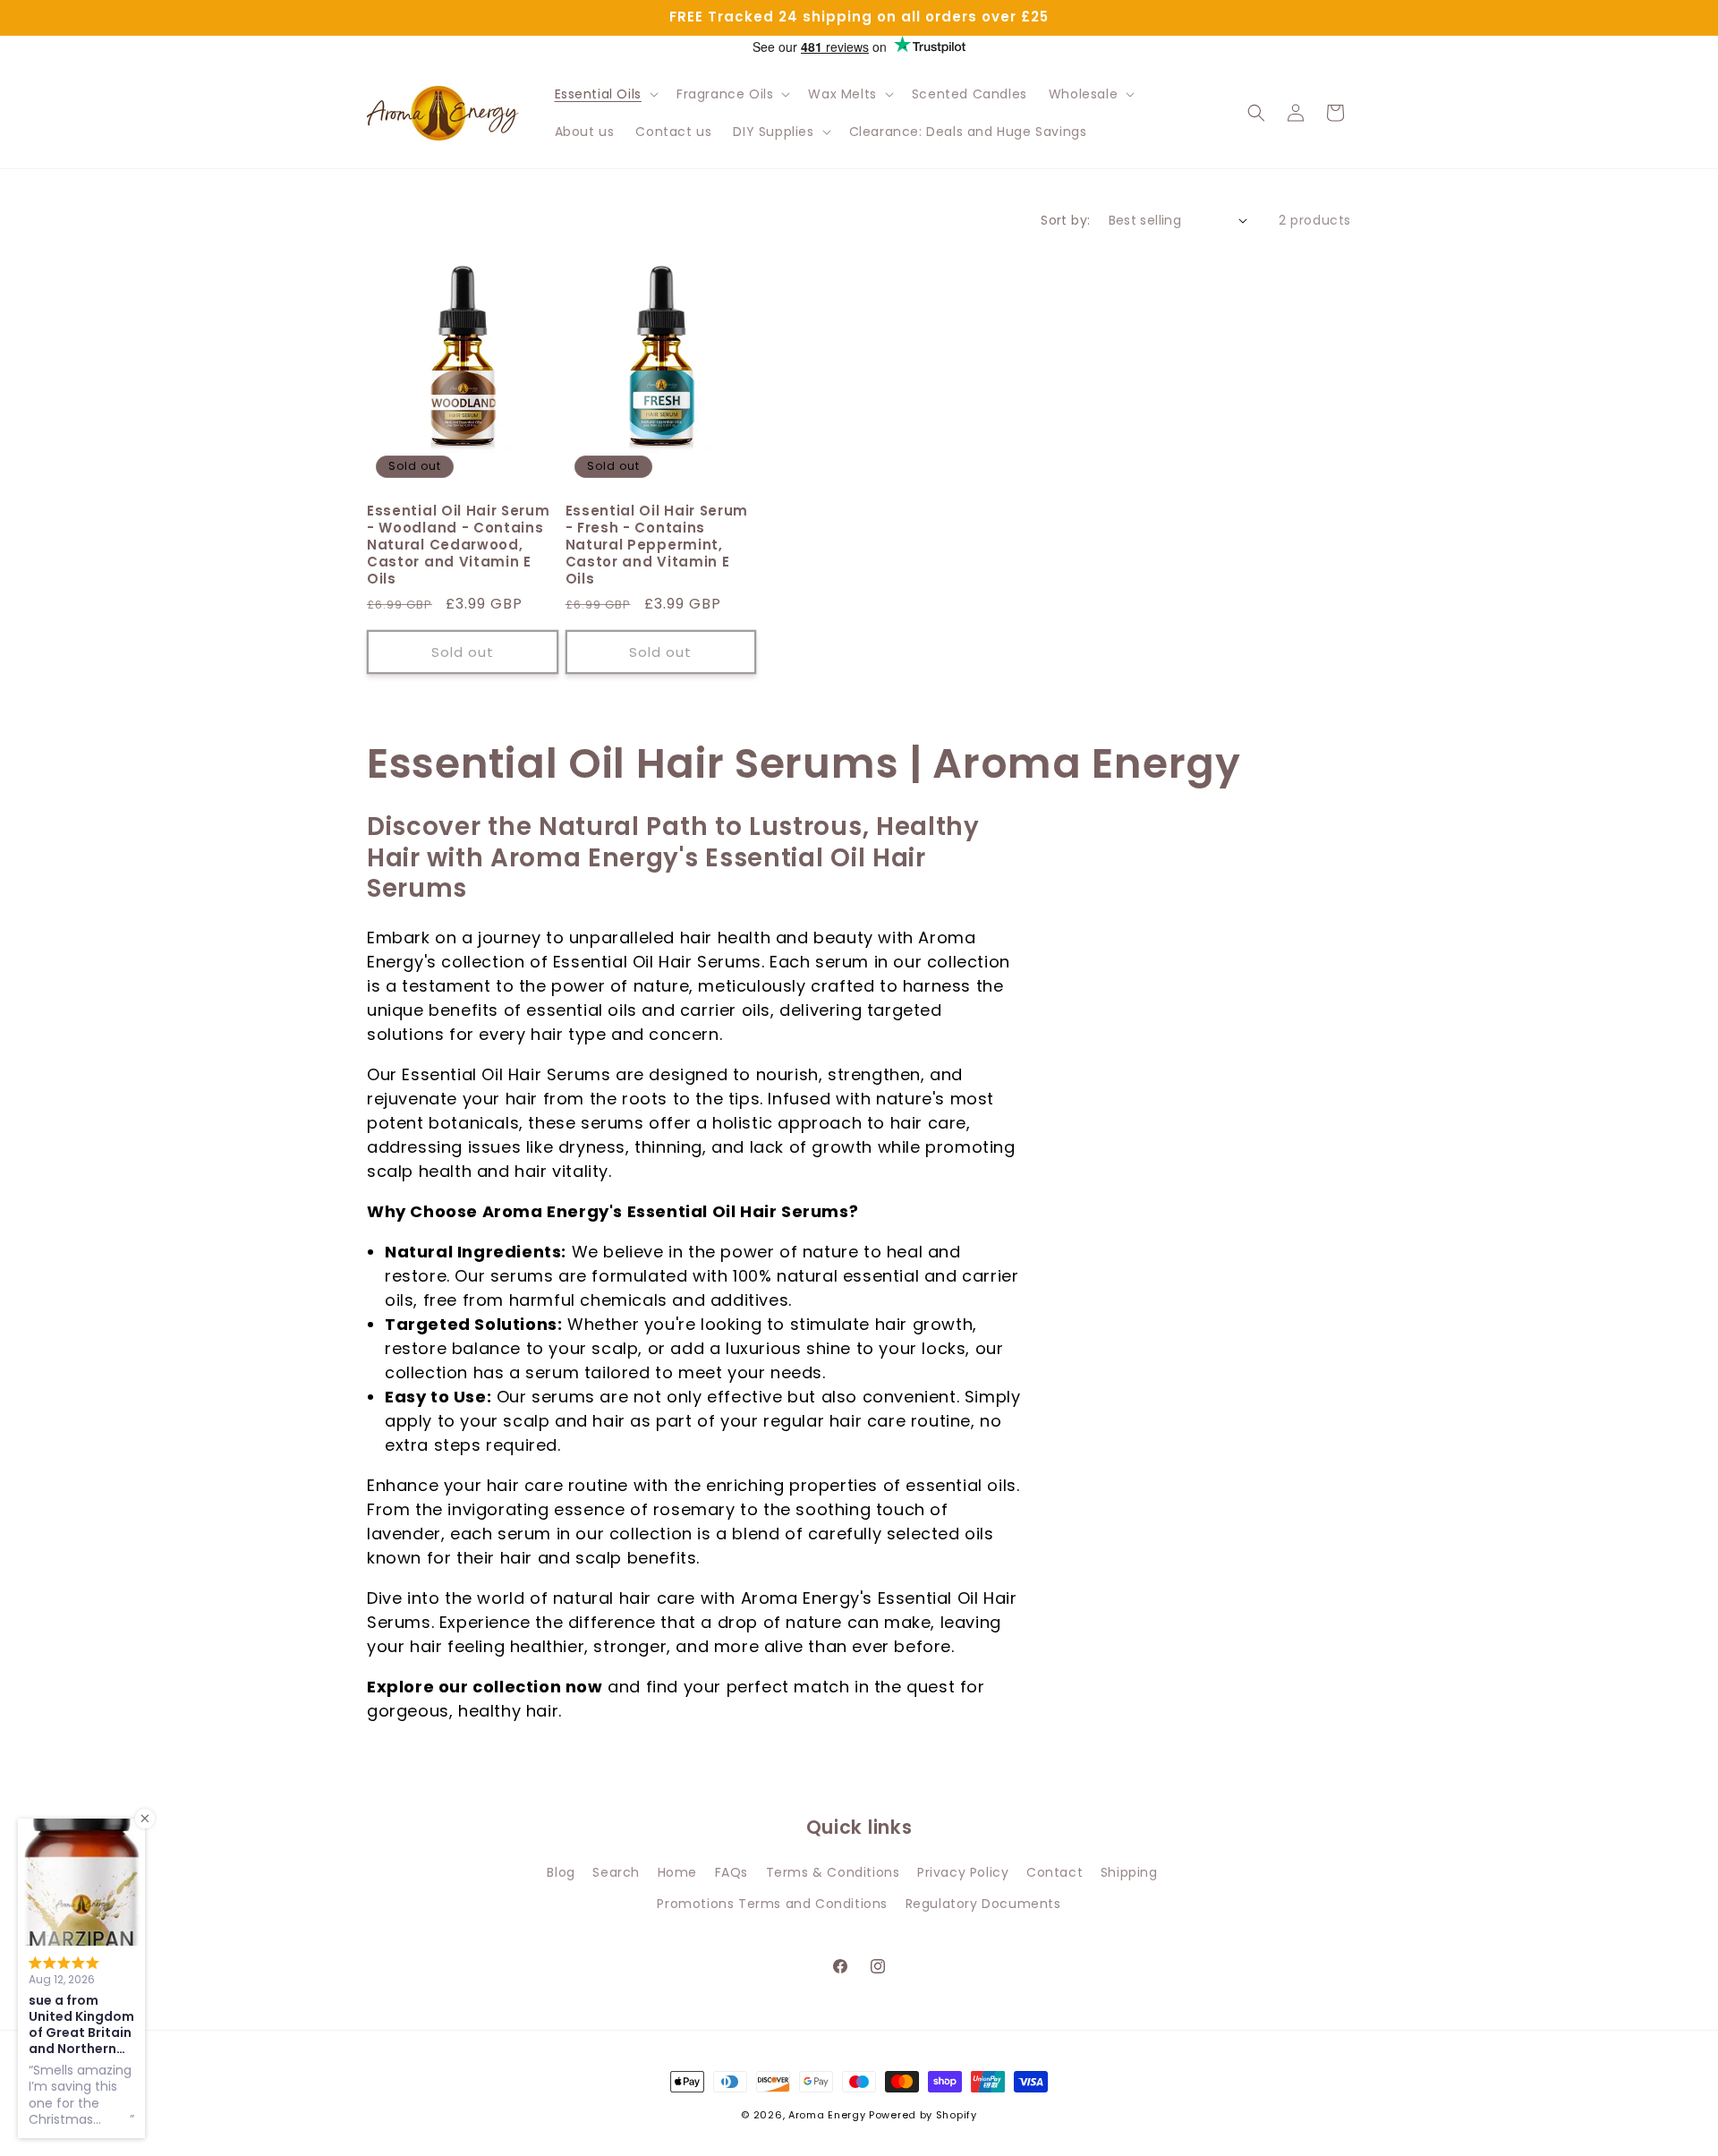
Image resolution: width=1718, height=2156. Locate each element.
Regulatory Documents (983, 1904)
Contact (1055, 1872)
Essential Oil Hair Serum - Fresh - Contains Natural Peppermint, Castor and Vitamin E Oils (657, 545)
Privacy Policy (963, 1872)
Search (616, 1872)
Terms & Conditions (833, 1872)
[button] (605, 94)
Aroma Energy (827, 2115)
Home (677, 1872)
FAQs (731, 1872)
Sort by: (1065, 220)
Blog (561, 1872)
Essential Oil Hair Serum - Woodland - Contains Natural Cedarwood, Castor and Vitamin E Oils (459, 545)
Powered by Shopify (923, 2115)
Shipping (1129, 1872)
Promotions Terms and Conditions (772, 1904)
